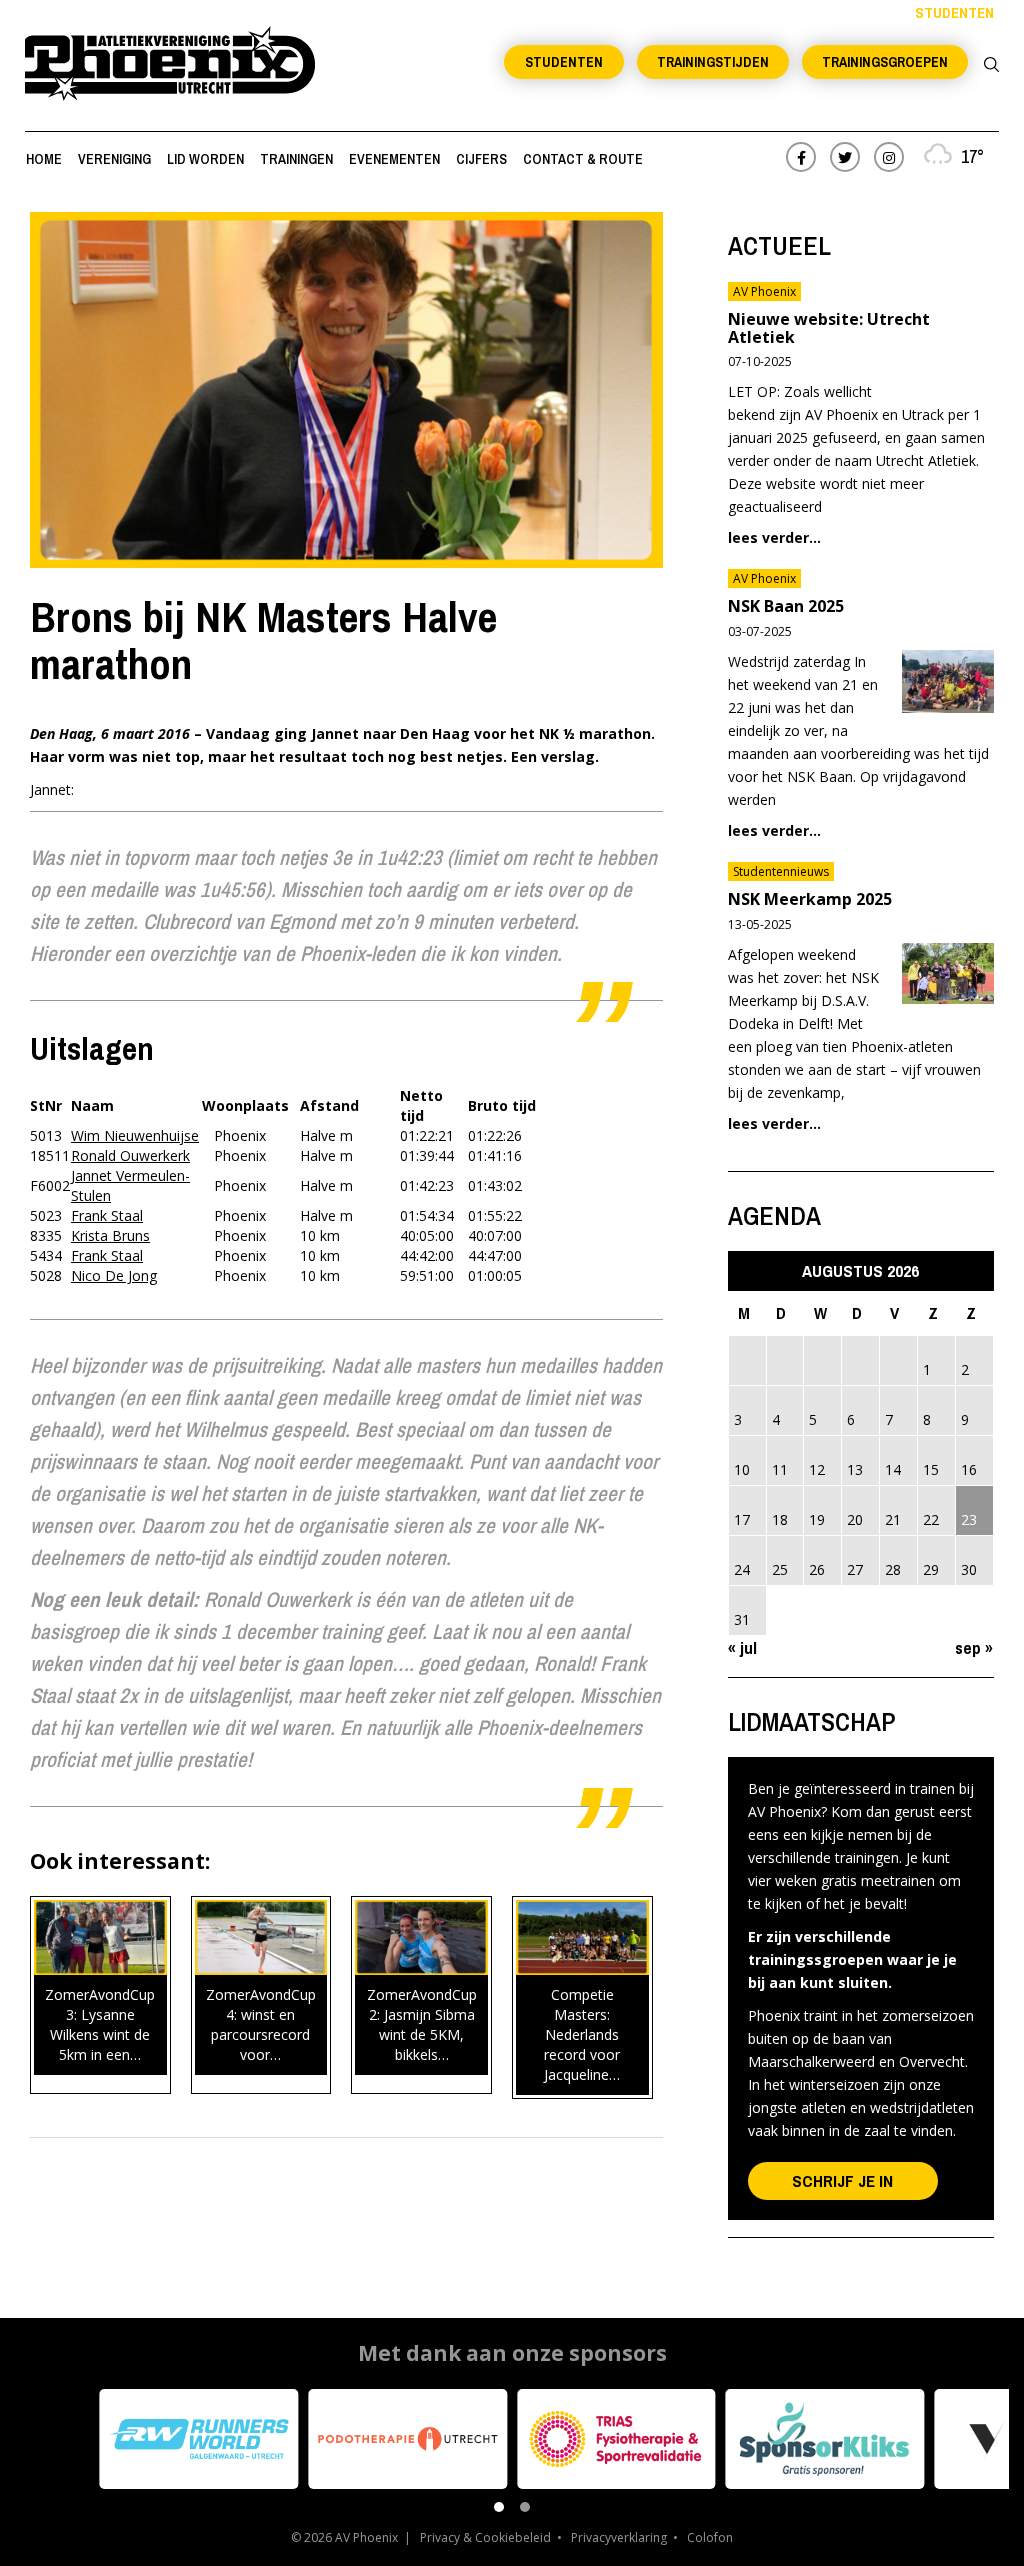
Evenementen (394, 159)
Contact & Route (583, 159)
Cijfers (481, 159)
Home (44, 159)
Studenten (564, 62)
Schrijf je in (842, 2180)
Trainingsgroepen (885, 62)
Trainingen (296, 159)
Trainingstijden (713, 62)
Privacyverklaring (619, 2537)
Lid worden (205, 159)
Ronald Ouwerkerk (130, 1155)
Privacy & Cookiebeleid (485, 2537)
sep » (974, 1647)
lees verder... (774, 537)
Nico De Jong (114, 1275)
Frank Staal (107, 1215)
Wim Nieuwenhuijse (135, 1135)
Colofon (710, 2537)
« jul (742, 1647)
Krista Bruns (110, 1235)
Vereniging (114, 159)
